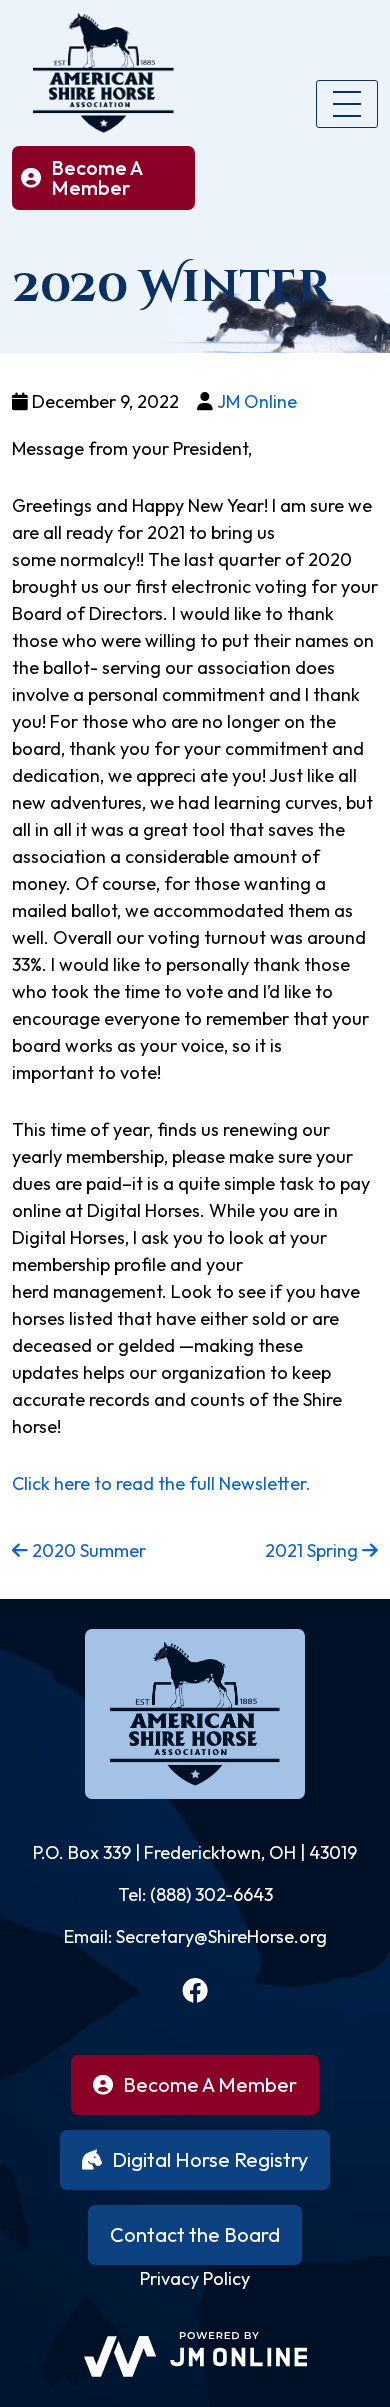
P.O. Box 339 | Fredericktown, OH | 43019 (195, 1852)
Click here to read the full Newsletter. (161, 1483)
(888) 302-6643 (211, 1894)
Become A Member (97, 177)
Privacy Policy (195, 2278)
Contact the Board (195, 2234)
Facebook (195, 1990)
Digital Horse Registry (210, 2159)
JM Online (257, 401)
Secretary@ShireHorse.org (221, 1936)
